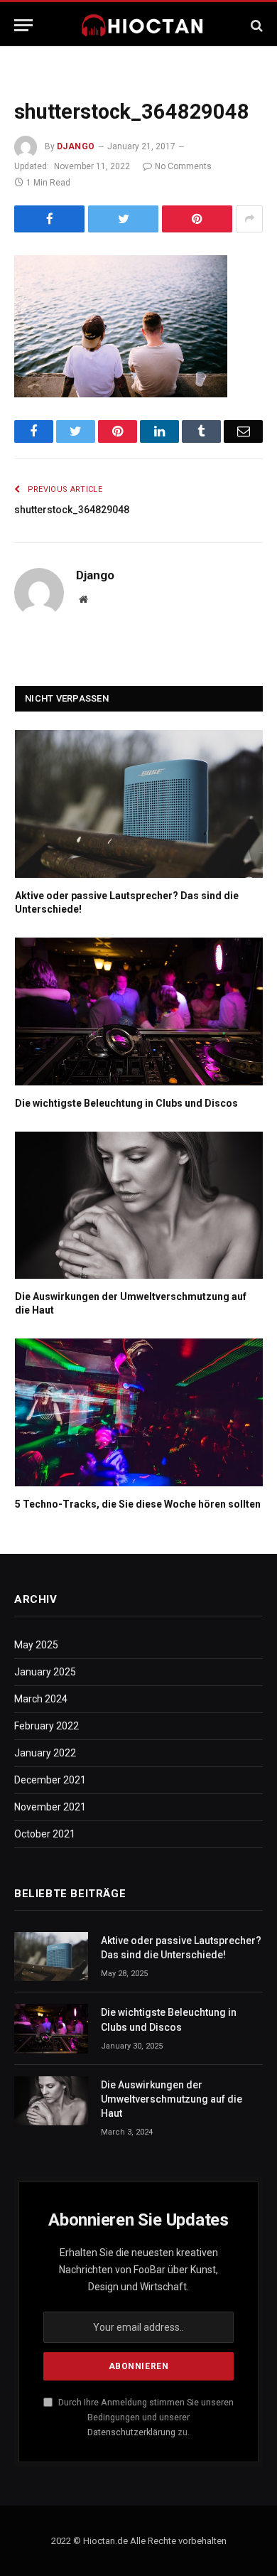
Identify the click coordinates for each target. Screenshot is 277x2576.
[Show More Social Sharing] (249, 219)
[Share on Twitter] (123, 219)
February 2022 (47, 1726)
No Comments (183, 166)
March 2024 (41, 1699)
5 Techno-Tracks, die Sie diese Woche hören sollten (138, 1504)
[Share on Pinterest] (197, 219)
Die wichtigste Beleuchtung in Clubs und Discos (126, 1103)
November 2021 (50, 1807)
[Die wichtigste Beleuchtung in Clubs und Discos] (139, 1011)
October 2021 (45, 1834)
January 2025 (45, 1672)
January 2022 (45, 1753)
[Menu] (23, 25)
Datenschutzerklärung (131, 2432)
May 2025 (36, 1645)
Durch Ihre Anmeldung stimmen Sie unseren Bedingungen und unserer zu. (145, 2417)
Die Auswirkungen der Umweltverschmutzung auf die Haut (172, 2099)
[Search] (255, 25)
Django (76, 146)
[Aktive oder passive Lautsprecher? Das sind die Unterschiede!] (139, 804)
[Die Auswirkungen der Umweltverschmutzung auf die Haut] (139, 1206)
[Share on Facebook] (49, 219)
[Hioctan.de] (143, 25)
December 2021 (50, 1780)
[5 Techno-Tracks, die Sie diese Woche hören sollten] (139, 1412)
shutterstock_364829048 (72, 510)
